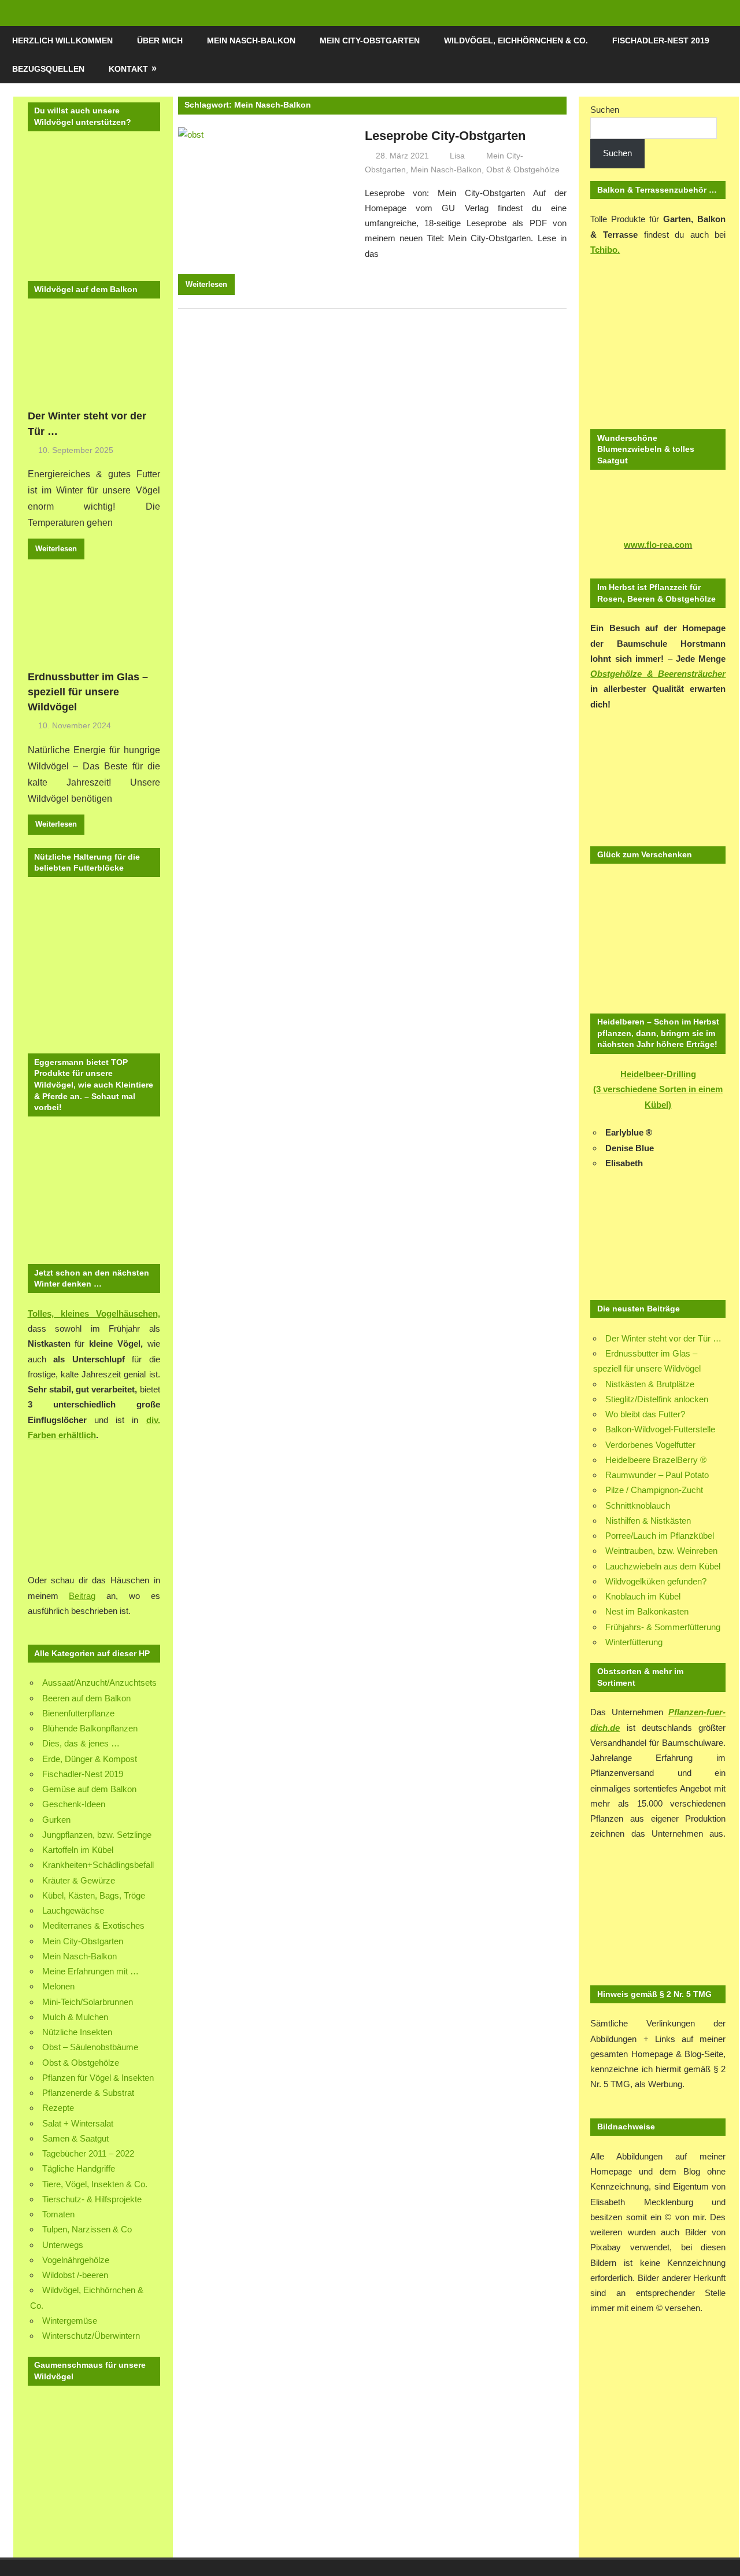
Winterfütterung (634, 1642)
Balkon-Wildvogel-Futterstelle (660, 1429)
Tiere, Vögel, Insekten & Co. (95, 2184)
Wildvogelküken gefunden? (656, 1581)
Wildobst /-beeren (75, 2275)
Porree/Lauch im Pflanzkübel (660, 1536)
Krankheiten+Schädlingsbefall (98, 1865)
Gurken (56, 1820)
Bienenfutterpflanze (78, 1713)
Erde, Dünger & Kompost (90, 1759)
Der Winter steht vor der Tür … (663, 1338)
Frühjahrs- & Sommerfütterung (663, 1627)
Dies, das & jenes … (81, 1743)
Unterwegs (63, 2245)
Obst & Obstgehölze (523, 169)
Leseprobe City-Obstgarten (445, 136)
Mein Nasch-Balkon (251, 40)
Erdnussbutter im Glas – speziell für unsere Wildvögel (88, 692)
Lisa (457, 156)
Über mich (160, 40)
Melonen (58, 1986)
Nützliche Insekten (77, 2032)
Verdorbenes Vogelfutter (650, 1445)
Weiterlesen (206, 284)
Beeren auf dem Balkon (86, 1698)
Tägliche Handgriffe (79, 2168)
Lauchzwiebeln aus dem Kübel (663, 1566)
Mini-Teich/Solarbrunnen (88, 2002)
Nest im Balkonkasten (647, 1611)
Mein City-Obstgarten (370, 40)
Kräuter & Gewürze (79, 1880)
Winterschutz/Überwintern (91, 2336)
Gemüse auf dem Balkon (89, 1789)
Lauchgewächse (73, 1910)
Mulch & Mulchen (75, 2017)
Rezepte (58, 2108)
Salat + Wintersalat (78, 2123)
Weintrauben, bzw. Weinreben (661, 1551)
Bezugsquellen (48, 69)
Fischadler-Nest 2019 (661, 40)
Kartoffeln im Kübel (78, 1850)
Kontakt (128, 69)
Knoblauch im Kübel (643, 1596)
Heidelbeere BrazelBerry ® (656, 1460)
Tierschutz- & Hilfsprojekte (92, 2199)
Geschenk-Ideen (74, 1804)
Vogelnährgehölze (76, 2260)
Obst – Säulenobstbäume (90, 2047)
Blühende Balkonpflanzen (90, 1728)
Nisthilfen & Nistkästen (648, 1521)
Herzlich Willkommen (62, 40)
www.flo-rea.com (658, 545)
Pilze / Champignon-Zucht (654, 1490)
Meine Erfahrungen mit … (90, 1971)
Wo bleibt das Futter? (645, 1414)
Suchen (605, 110)
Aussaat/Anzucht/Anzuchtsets (99, 1683)
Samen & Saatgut (75, 2138)
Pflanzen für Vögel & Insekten (98, 2078)
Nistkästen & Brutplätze (650, 1384)
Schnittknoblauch (638, 1506)
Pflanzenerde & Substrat (88, 2093)
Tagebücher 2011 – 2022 (88, 2153)
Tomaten (58, 2214)
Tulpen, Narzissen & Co (87, 2229)
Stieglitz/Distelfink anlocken (657, 1399)
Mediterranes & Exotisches (93, 1925)
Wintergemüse (70, 2321)
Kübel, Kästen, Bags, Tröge (94, 1895)
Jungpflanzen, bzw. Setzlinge (97, 1835)
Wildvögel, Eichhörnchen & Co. (516, 40)
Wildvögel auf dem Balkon (86, 289)
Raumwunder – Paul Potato (657, 1475)
